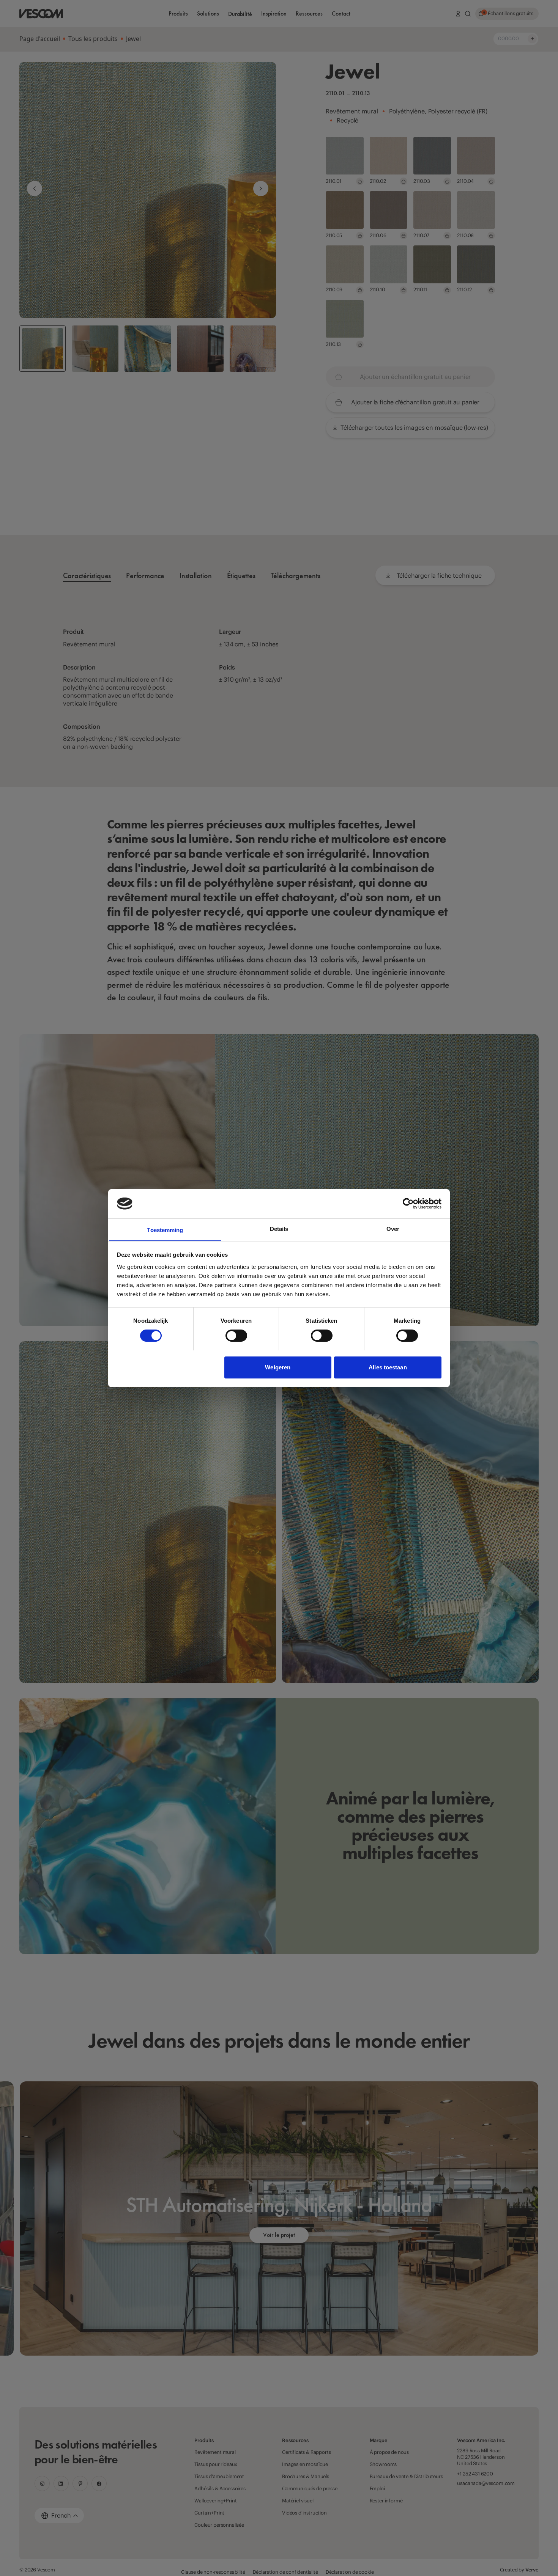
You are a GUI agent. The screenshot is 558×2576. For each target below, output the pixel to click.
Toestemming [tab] (165, 1230)
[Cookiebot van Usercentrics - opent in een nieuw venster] (408, 1204)
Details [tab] (279, 1228)
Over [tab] (393, 1228)
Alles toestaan (388, 1367)
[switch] (236, 1336)
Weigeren (278, 1367)
